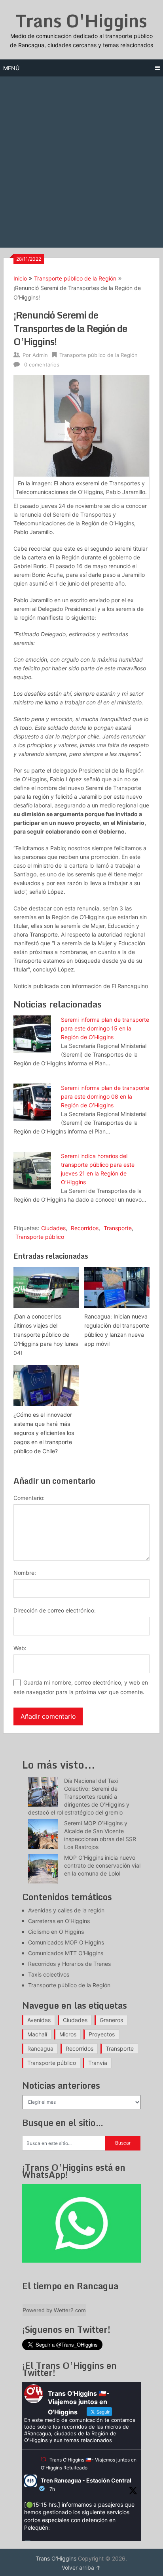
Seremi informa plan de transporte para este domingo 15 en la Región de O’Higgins (105, 1028)
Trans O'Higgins (81, 21)
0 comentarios (42, 364)
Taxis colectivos (49, 1974)
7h (52, 2489)
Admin (40, 355)
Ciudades (53, 1228)
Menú (11, 68)
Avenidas (39, 2020)
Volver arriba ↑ (81, 2567)
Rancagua (40, 2048)
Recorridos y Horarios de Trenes (69, 1964)
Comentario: (29, 1498)
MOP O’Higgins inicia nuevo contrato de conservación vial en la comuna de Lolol (102, 1865)
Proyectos (102, 2034)
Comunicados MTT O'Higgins (66, 1953)
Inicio (20, 278)
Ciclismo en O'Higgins (56, 1932)
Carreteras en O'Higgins (59, 1921)
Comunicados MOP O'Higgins (66, 1942)
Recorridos (85, 1228)
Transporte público (40, 1237)
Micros (68, 2034)
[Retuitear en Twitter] (44, 2459)
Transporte (118, 1228)
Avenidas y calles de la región (66, 1910)
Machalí (37, 2034)
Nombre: (25, 1573)
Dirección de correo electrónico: (55, 1610)
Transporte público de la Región (75, 278)
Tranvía (98, 2063)
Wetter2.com (70, 2310)
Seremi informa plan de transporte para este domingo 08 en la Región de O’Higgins (105, 1096)
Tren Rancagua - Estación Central (86, 2480)
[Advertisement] (81, 162)
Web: (20, 1648)
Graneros (111, 2020)
